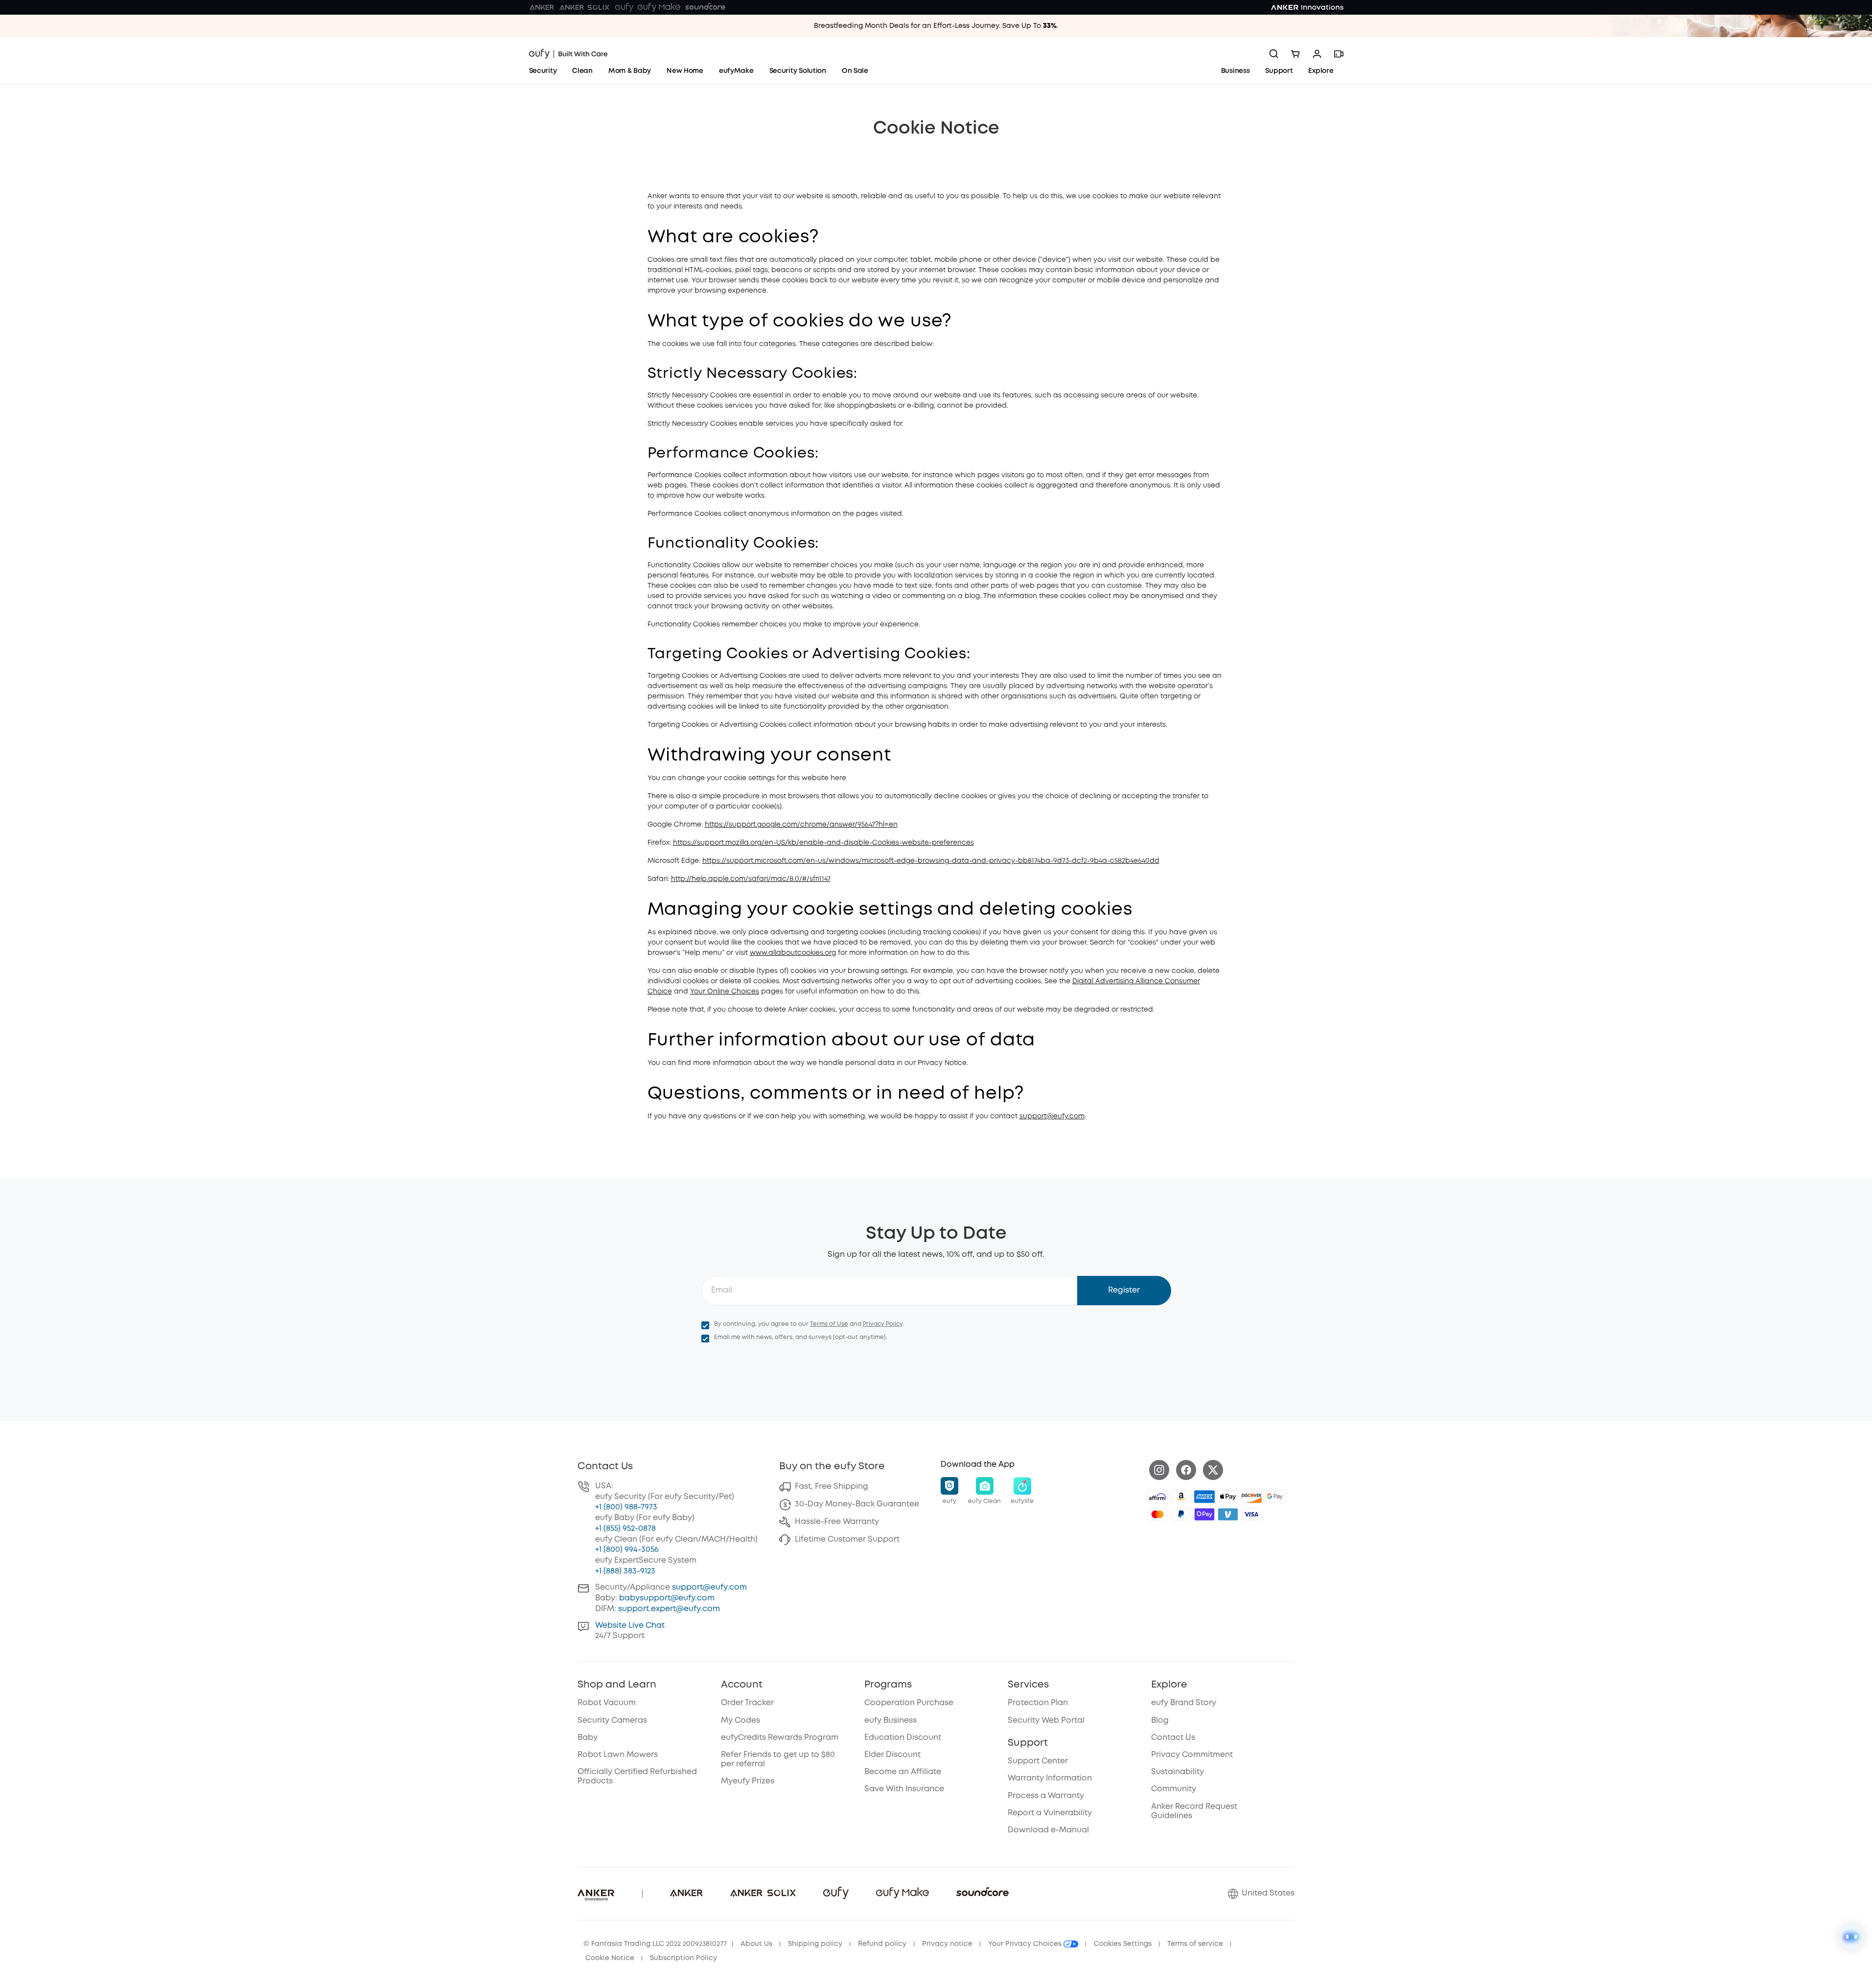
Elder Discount (892, 1755)
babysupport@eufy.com (667, 1598)
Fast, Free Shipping (832, 1487)
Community (1174, 1789)
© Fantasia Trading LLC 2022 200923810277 (655, 1944)
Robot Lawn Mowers (618, 1755)
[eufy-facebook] (1186, 1470)
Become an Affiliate (903, 1772)
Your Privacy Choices (1026, 1944)
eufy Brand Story (1184, 1703)
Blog (1160, 1721)
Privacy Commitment (1192, 1755)
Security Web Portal (1046, 1721)
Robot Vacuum (607, 1703)
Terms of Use (829, 1324)
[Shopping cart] (1295, 54)
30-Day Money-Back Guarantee (857, 1504)
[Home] (568, 54)
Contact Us (1173, 1738)
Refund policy (882, 1944)
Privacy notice (947, 1944)
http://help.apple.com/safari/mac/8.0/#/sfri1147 (751, 879)
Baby (588, 1738)
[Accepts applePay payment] (1228, 1497)
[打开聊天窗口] (1851, 1937)
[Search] (1274, 54)
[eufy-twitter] (1213, 1470)
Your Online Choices (725, 992)
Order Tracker (747, 1703)
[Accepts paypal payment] (1181, 1514)
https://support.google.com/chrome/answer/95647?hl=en (801, 825)
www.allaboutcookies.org (793, 953)
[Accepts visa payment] (1251, 1514)
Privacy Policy (883, 1324)
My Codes (740, 1721)
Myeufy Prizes (748, 1781)
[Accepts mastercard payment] (1157, 1514)
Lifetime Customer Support (847, 1539)
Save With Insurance (904, 1789)
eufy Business (890, 1721)
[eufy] (624, 7)
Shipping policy (815, 1944)
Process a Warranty (1046, 1796)
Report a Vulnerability (1050, 1813)
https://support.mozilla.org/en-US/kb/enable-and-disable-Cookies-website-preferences (823, 843)
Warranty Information (1050, 1778)
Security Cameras (612, 1721)
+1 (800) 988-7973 (626, 1507)
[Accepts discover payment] (1251, 1497)
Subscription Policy (683, 1958)
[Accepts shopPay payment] (1204, 1514)
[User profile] (1317, 54)
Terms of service (1195, 1944)
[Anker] (542, 7)
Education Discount (903, 1738)
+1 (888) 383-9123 (625, 1571)
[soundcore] (705, 7)
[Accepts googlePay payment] (1275, 1497)
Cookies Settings (1123, 1944)
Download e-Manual (1048, 1830)
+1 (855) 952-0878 (625, 1529)
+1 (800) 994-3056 (627, 1550)
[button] (949, 1491)
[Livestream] (1339, 54)
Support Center (1038, 1761)
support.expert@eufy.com (669, 1609)
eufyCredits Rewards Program (780, 1738)
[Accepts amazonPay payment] (1181, 1497)
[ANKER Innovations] (1307, 7)
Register (1124, 1290)
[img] (1157, 1497)
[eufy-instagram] (1159, 1470)
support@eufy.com (1052, 1116)
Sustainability (1178, 1772)
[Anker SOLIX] (585, 7)
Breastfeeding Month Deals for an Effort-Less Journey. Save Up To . (936, 26)
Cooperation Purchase (909, 1703)
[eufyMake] (659, 7)
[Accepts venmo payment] (1228, 1514)
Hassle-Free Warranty (837, 1522)
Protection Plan (1038, 1703)
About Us (756, 1944)
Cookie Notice (610, 1958)
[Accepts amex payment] (1204, 1497)
